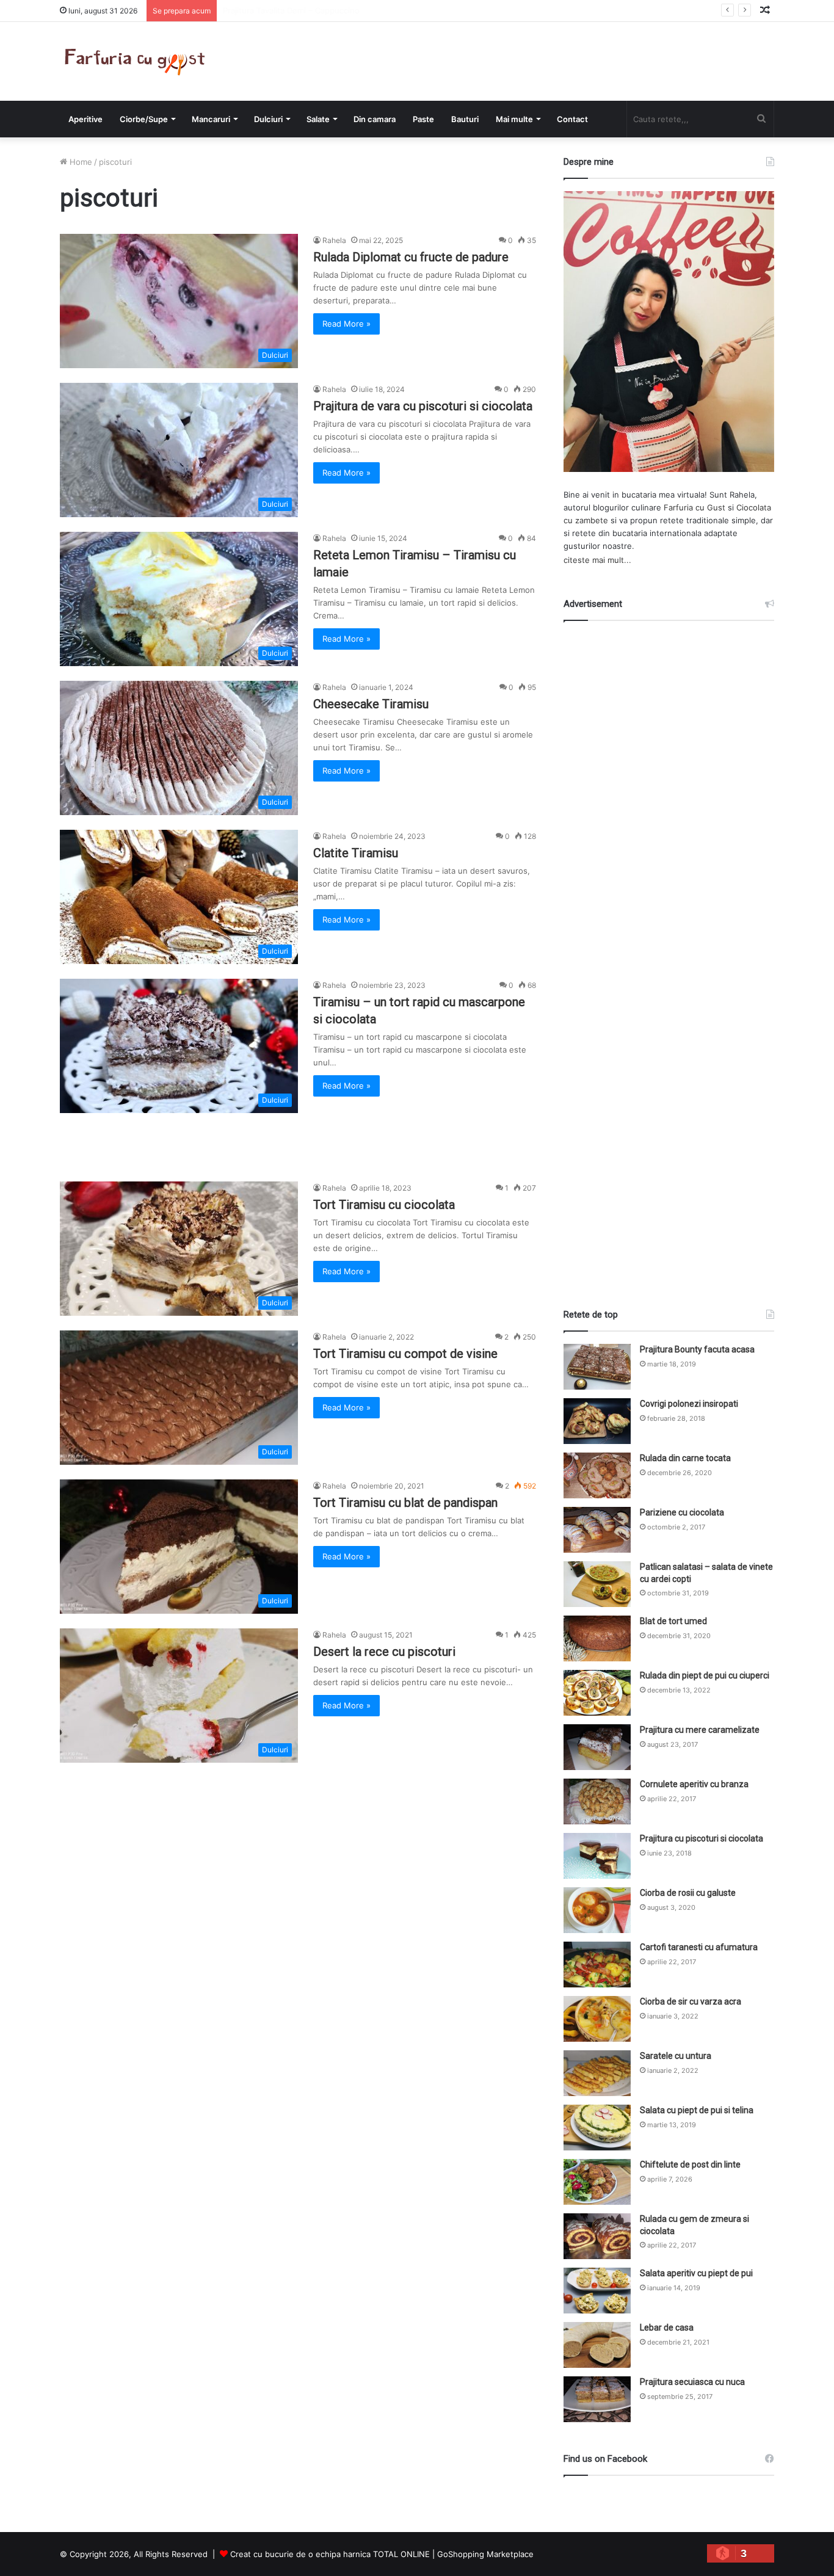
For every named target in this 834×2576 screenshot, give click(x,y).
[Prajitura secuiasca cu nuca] (597, 2399)
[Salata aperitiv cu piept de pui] (597, 2291)
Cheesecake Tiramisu (371, 704)
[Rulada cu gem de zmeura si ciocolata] (597, 2236)
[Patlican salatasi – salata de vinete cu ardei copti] (597, 1584)
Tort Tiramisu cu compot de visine (405, 1354)
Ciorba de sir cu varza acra (691, 2001)
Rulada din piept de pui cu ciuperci (705, 1675)
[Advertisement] (669, 954)
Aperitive (85, 119)
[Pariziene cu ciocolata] (597, 1530)
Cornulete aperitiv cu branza (694, 1784)
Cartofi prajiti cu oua (261, 10)
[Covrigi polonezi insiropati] (597, 1421)
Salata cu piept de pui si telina (697, 2110)
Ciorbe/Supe (144, 119)
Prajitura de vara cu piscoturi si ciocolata (423, 406)
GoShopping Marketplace (485, 2554)
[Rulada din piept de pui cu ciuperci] (597, 1693)
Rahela (334, 240)
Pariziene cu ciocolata (682, 1512)
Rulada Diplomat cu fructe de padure (411, 257)
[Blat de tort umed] (597, 1638)
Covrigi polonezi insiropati (689, 1404)
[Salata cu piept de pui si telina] (597, 2128)
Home (80, 162)
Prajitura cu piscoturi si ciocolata (702, 1838)
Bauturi (465, 119)
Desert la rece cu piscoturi (384, 1652)
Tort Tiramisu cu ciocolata (384, 1205)
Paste (423, 119)
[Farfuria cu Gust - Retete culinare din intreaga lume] (138, 61)
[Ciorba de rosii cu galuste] (597, 1910)
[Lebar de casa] (597, 2345)
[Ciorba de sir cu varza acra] (597, 2019)
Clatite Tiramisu (356, 853)
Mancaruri (211, 119)
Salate (318, 119)
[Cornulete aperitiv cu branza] (597, 1801)
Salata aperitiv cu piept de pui (696, 2273)
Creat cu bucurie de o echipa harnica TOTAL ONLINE (330, 2554)
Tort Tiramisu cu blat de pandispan (405, 1503)
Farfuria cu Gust (694, 507)
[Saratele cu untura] (597, 2073)
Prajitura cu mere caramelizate (700, 1730)
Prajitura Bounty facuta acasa (697, 1349)
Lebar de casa (667, 2327)
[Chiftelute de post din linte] (597, 2182)
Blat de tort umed (673, 1621)
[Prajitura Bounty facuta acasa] (597, 1367)
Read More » (346, 324)
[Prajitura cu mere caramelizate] (597, 1747)
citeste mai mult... (597, 560)
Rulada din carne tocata (685, 1458)
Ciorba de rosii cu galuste (688, 1893)
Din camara (375, 119)
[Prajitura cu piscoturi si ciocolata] (597, 1856)
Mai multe (514, 119)
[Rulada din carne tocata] (597, 1475)
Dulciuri (268, 119)
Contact (572, 119)
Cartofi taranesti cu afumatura (699, 1947)
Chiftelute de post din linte (690, 2164)
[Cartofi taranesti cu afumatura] (597, 1965)
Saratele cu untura (676, 2056)
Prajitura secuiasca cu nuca (692, 2382)
